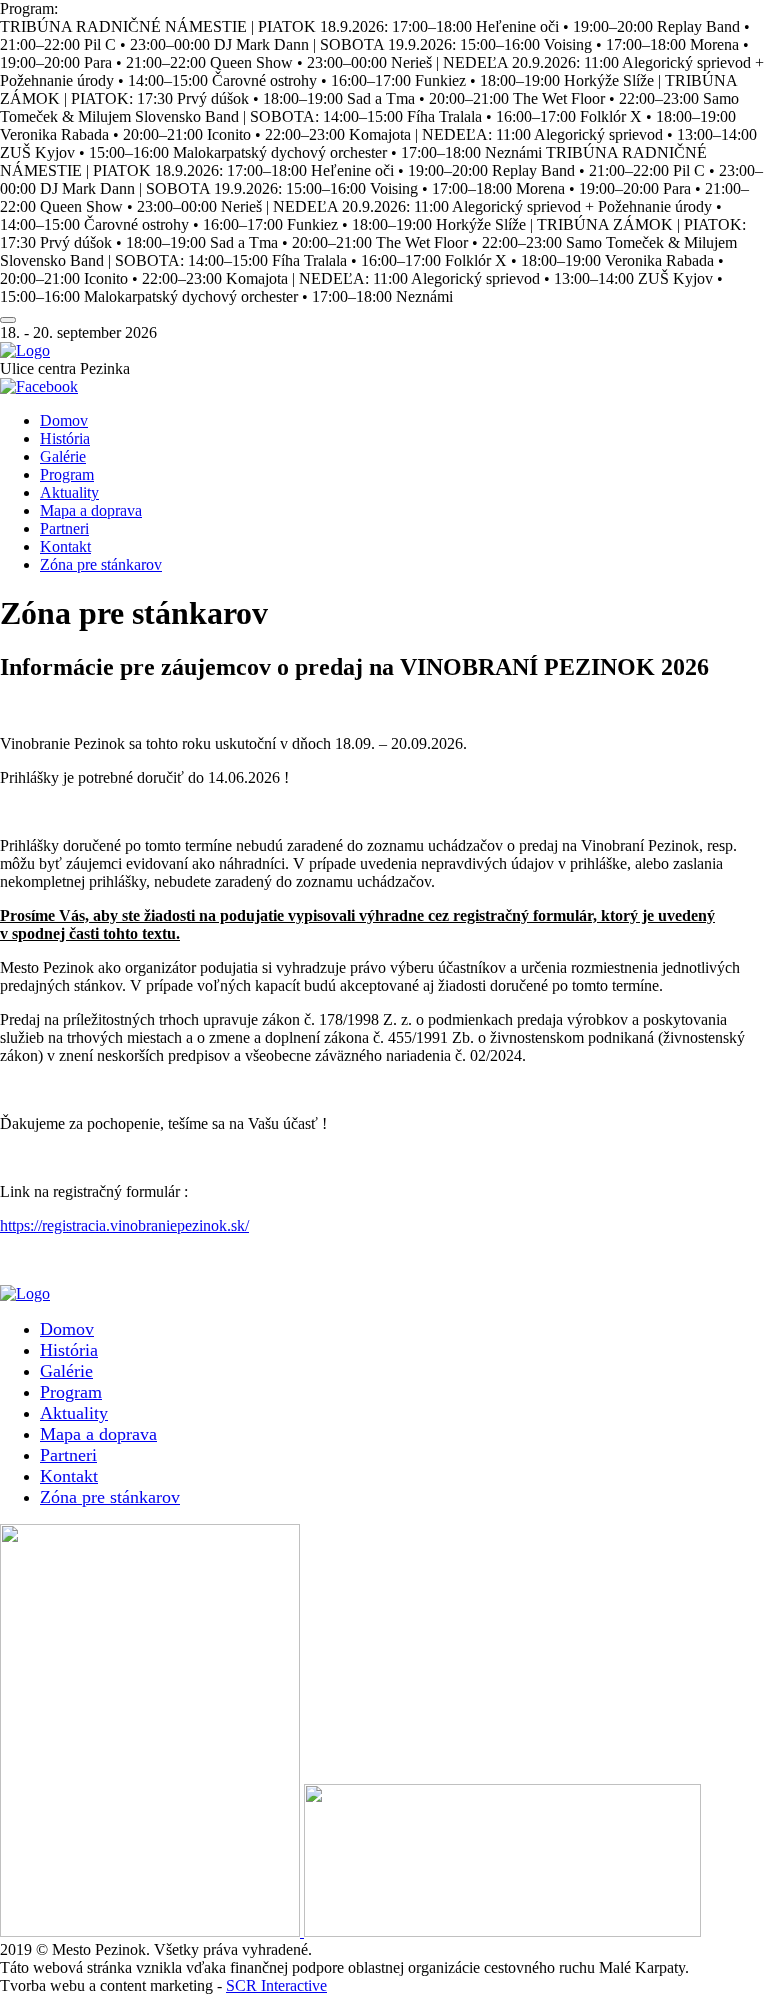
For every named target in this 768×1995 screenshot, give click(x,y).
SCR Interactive (276, 1985)
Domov (64, 420)
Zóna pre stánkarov (101, 564)
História (65, 438)
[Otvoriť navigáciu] (8, 320)
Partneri (64, 528)
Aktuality (69, 492)
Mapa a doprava (91, 510)
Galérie (63, 456)
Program (67, 474)
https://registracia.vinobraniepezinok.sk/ (124, 1225)
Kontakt (65, 546)
